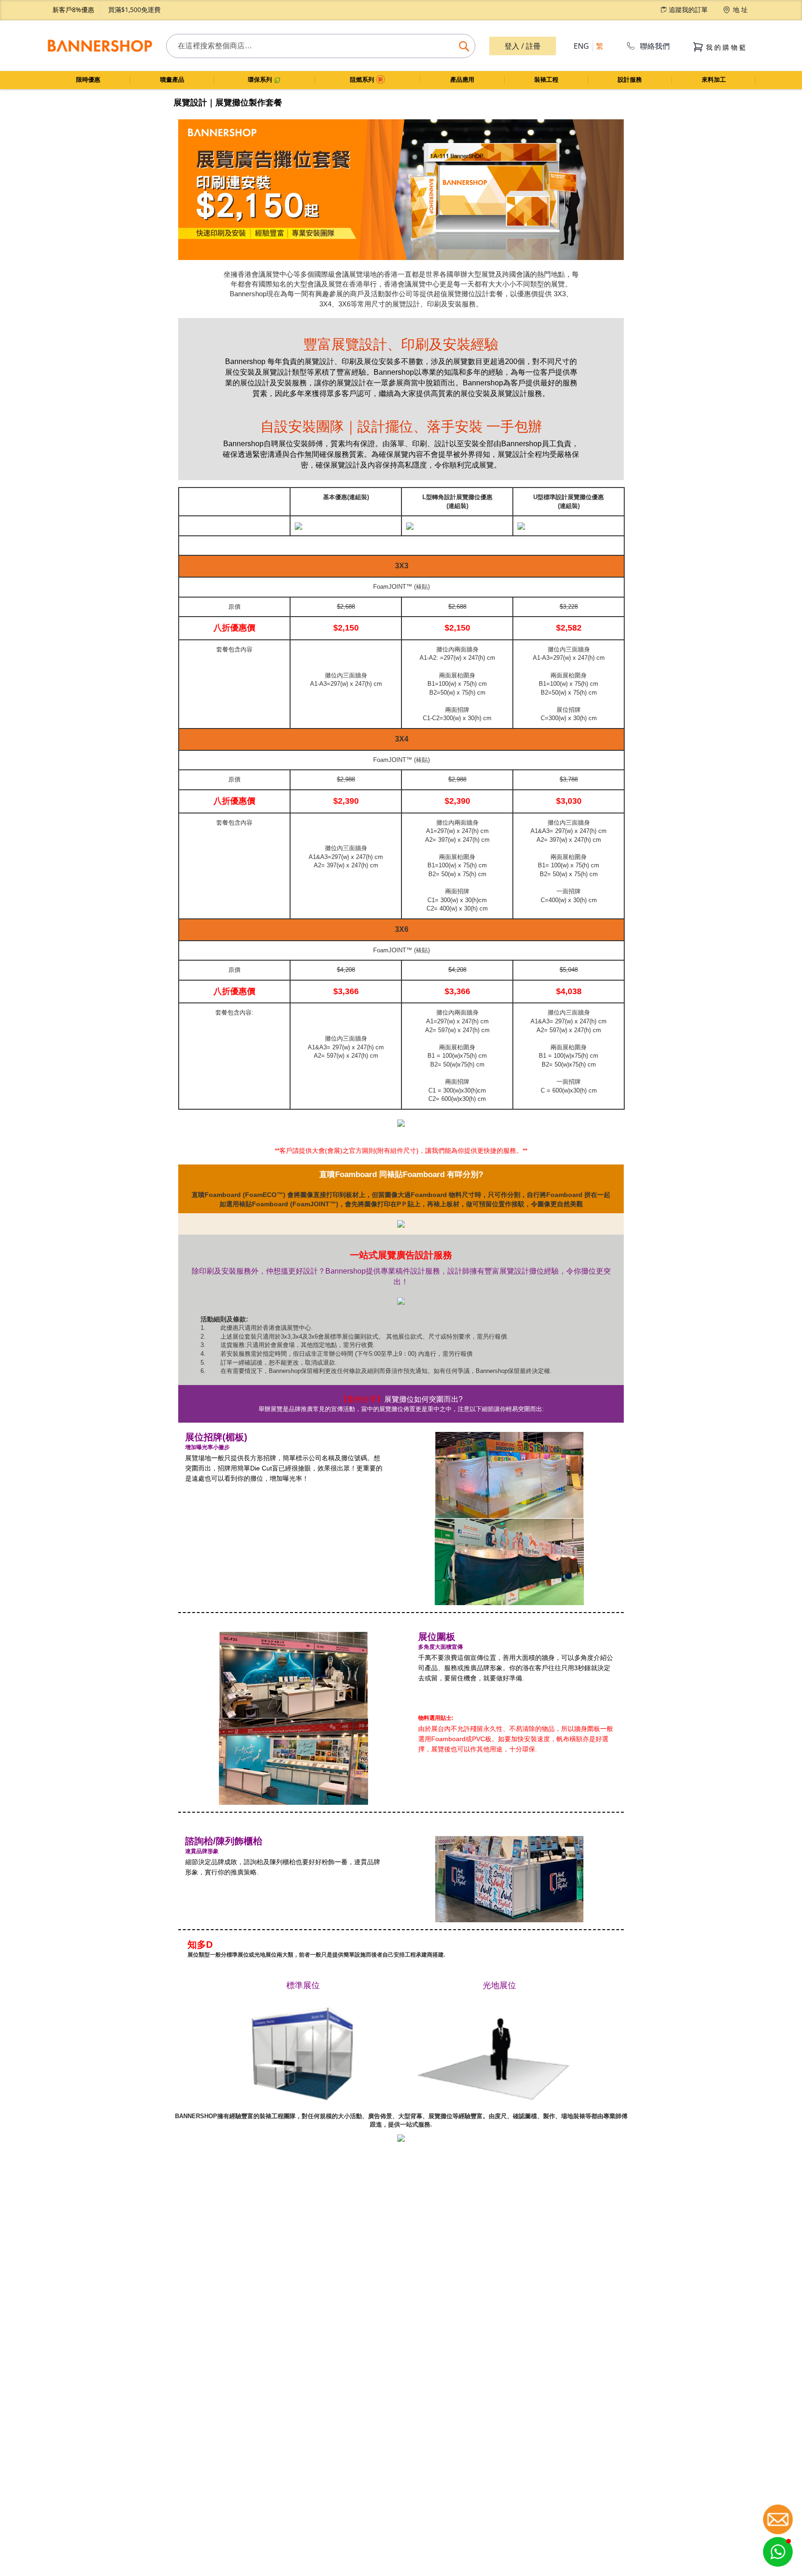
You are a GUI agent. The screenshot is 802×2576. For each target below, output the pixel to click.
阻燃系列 (363, 80)
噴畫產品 (172, 80)
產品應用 (462, 80)
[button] (778, 2552)
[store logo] (100, 46)
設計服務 (630, 80)
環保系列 (261, 80)
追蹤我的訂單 (688, 10)
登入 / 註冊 (523, 46)
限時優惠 (88, 80)
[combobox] (321, 46)
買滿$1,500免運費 (134, 10)
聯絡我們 (655, 46)
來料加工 (714, 80)
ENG (581, 46)
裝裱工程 (546, 80)
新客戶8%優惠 (73, 10)
